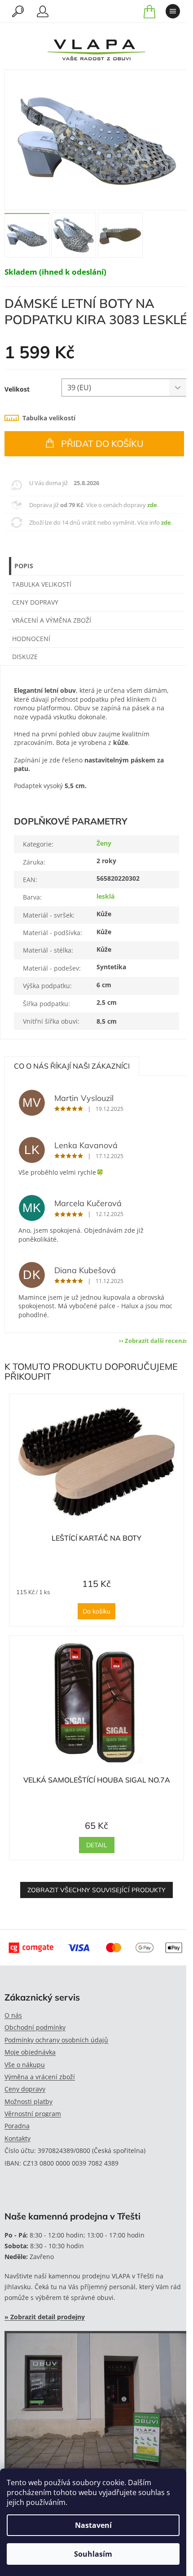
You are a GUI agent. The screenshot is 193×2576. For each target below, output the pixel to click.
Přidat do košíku (102, 443)
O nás (13, 2015)
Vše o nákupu (25, 2065)
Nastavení (93, 2525)
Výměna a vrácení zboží (40, 2077)
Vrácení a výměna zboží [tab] (52, 620)
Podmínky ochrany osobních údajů (56, 2040)
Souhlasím (93, 2554)
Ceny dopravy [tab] (35, 602)
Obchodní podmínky (35, 2027)
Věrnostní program (33, 2114)
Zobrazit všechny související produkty (96, 1890)
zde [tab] (152, 505)
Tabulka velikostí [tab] (49, 418)
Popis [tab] (24, 566)
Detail (97, 1845)
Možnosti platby (29, 2101)
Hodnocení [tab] (31, 639)
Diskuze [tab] (25, 657)
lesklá (105, 896)
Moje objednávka (30, 2052)
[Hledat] (18, 11)
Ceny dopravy (25, 2089)
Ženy (104, 843)
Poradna (17, 2126)
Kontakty (18, 2138)
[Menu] (173, 11)
